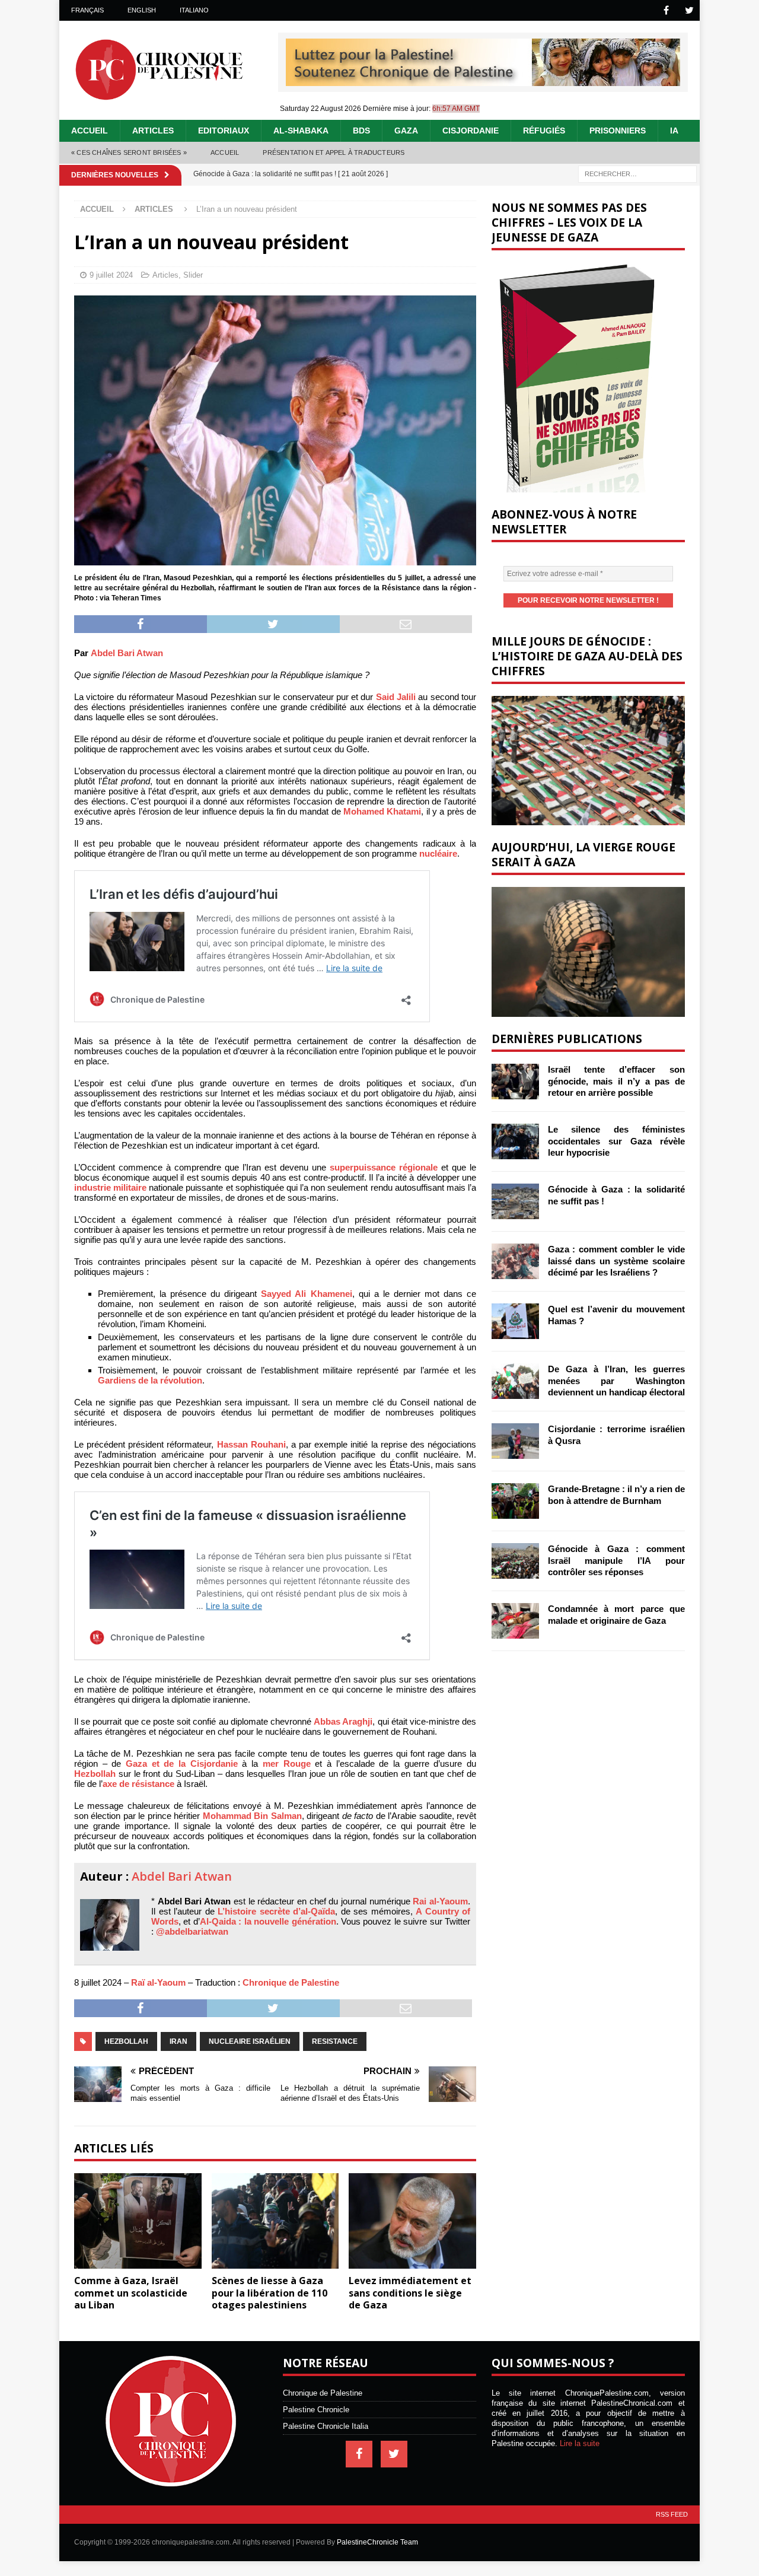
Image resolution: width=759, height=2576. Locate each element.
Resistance (335, 2041)
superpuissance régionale (384, 1167)
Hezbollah (95, 1774)
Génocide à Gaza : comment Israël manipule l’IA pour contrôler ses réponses (616, 1560)
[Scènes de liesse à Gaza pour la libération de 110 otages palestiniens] (275, 2221)
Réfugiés (544, 131)
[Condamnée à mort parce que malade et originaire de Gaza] (515, 1621)
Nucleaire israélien (250, 2041)
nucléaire (438, 853)
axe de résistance (138, 1784)
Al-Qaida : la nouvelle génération (268, 1921)
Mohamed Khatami (382, 811)
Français (87, 10)
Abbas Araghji (343, 1721)
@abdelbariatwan (192, 1931)
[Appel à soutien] (483, 81)
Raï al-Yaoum (158, 1982)
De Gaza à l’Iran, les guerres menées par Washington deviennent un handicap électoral (616, 1381)
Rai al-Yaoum (440, 1901)
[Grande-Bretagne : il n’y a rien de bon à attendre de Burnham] (515, 1501)
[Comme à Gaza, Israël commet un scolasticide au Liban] (138, 2221)
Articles (153, 131)
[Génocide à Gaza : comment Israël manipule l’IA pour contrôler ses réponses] (515, 1561)
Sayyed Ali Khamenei (306, 1294)
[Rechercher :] (637, 173)
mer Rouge (287, 1764)
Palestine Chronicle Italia (326, 2426)
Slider (193, 275)
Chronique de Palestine (291, 1982)
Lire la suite (580, 2443)
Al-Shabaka (301, 131)
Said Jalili (396, 697)
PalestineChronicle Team (377, 2542)
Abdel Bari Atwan (127, 653)
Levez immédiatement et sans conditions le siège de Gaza (410, 2293)
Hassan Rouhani (251, 1444)
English (142, 10)
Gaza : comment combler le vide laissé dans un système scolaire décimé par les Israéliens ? (616, 1261)
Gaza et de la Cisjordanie (182, 1764)
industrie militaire (110, 1187)
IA (674, 131)
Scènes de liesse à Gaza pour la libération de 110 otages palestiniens (270, 2293)
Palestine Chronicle (316, 2410)
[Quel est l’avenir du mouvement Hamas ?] (515, 1321)
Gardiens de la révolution (150, 1380)
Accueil (90, 131)
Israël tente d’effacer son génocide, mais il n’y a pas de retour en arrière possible (616, 1081)
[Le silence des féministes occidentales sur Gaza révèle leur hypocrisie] (515, 1141)
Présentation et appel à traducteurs (334, 152)
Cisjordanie (471, 131)
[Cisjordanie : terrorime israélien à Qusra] (515, 1441)
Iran (178, 2041)
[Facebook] (666, 10)
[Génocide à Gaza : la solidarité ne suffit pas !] (515, 1201)
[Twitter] (689, 10)
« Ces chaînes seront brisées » (129, 152)
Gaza (406, 131)
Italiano (194, 10)
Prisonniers (618, 131)
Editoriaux (224, 131)
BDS (361, 131)
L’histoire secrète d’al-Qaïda (276, 1911)
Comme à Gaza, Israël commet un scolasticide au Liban (131, 2293)
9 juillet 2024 (111, 275)
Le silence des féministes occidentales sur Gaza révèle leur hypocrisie (616, 1141)
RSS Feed (672, 2514)
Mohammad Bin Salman (252, 1816)
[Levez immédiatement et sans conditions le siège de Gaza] (412, 2221)
